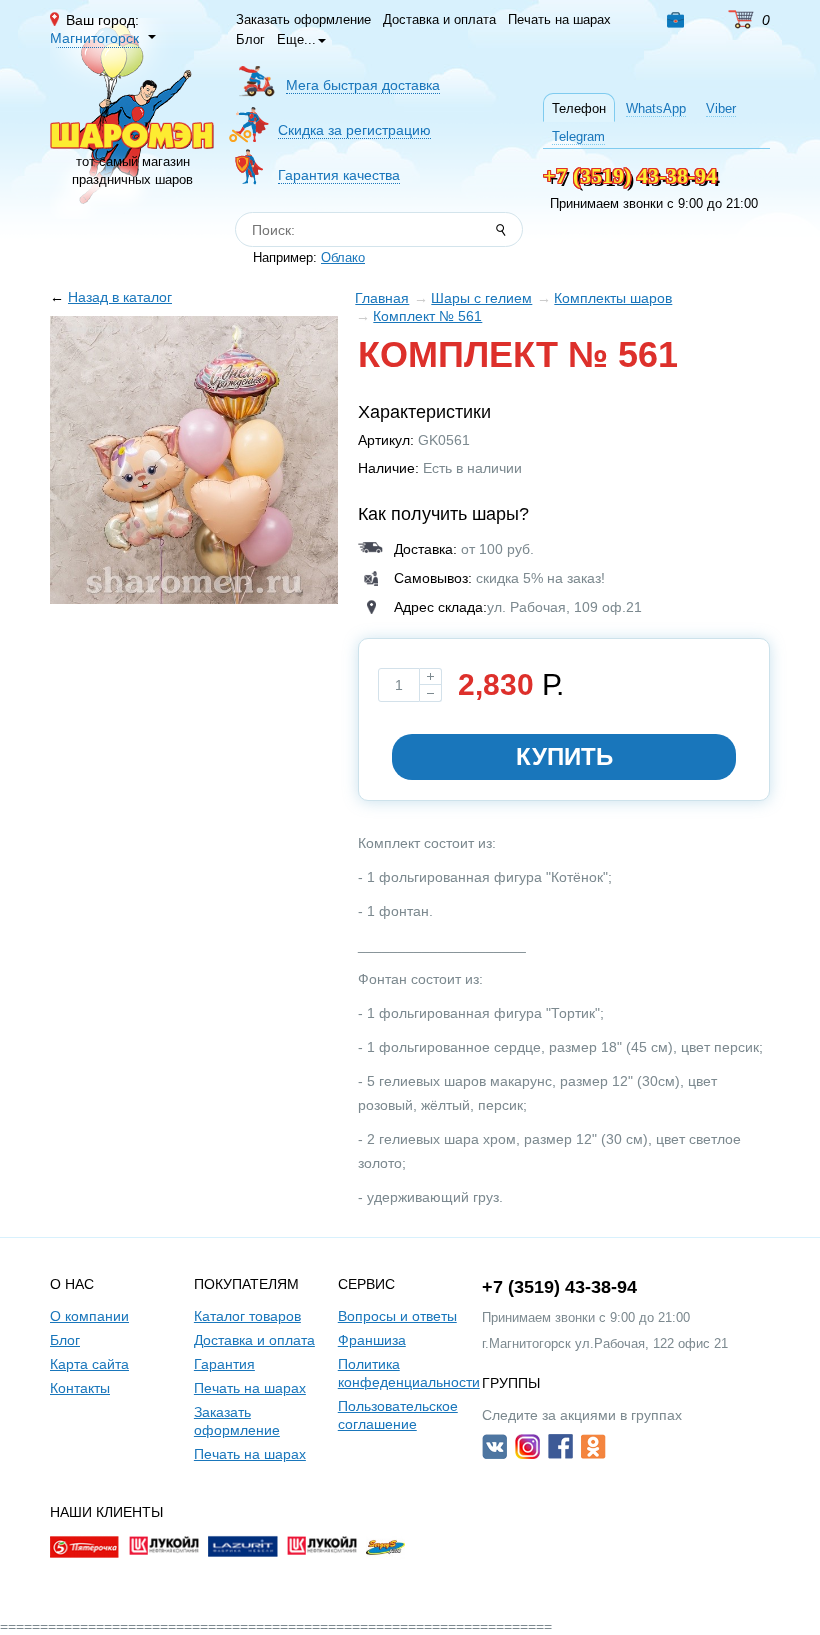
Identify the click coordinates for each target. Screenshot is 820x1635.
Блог (250, 39)
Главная (382, 298)
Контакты (80, 1388)
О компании (89, 1316)
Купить (564, 756)
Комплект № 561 (427, 316)
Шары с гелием (481, 298)
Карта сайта (89, 1364)
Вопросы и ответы (397, 1316)
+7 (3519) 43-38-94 (630, 175)
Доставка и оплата (439, 19)
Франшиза (372, 1340)
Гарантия (224, 1364)
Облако (343, 257)
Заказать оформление (303, 19)
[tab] (579, 107)
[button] (679, 20)
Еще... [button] (296, 39)
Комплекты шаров (613, 298)
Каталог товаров (247, 1316)
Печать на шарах (559, 19)
